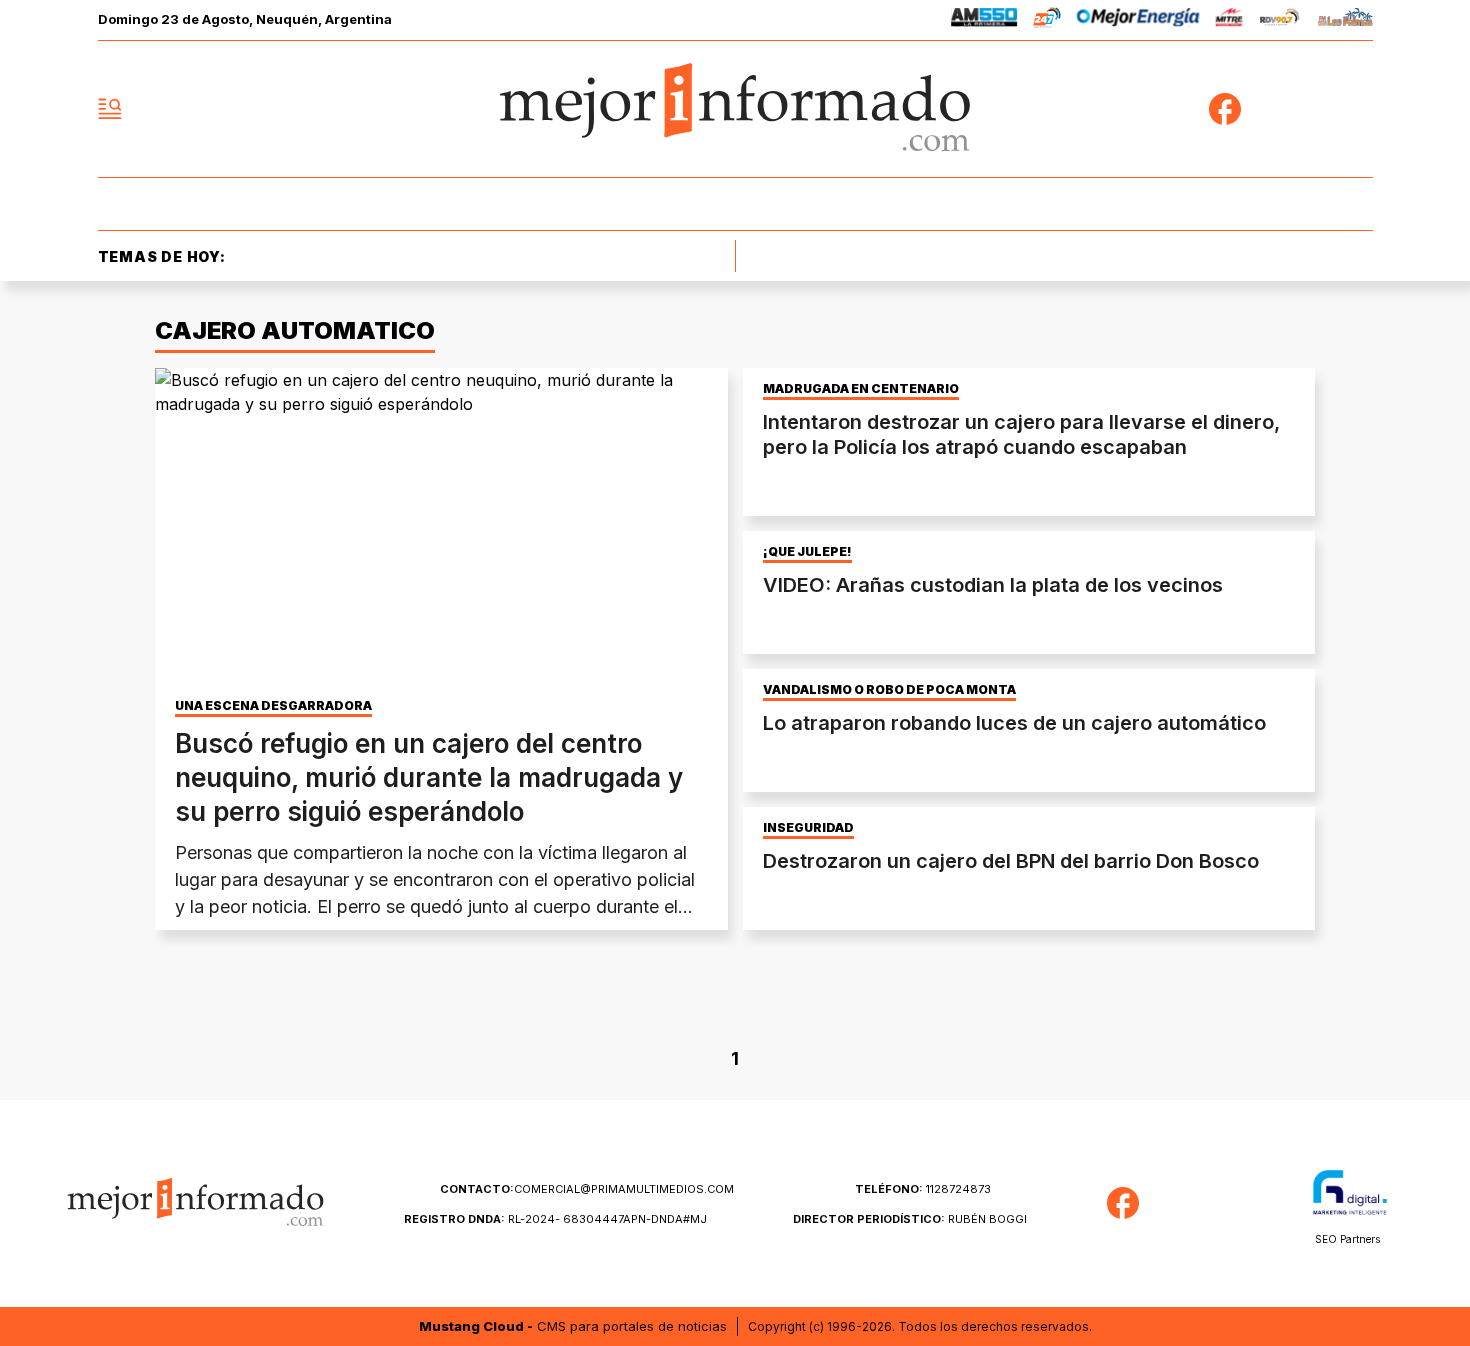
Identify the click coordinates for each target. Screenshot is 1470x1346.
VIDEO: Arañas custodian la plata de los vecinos (993, 585)
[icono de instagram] (1313, 109)
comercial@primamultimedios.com (587, 1189)
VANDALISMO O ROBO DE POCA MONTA (889, 690)
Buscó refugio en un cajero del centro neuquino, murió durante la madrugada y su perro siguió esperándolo (429, 777)
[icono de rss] (1357, 109)
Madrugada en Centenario (861, 389)
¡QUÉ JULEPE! (807, 552)
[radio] (984, 20)
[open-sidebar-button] (110, 109)
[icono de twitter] (1269, 109)
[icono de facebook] (1225, 109)
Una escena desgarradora (273, 706)
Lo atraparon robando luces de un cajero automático (1014, 723)
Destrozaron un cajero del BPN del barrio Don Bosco (1011, 861)
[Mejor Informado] (735, 109)
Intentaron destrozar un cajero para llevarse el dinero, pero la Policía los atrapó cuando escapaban (1021, 434)
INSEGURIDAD (808, 828)
